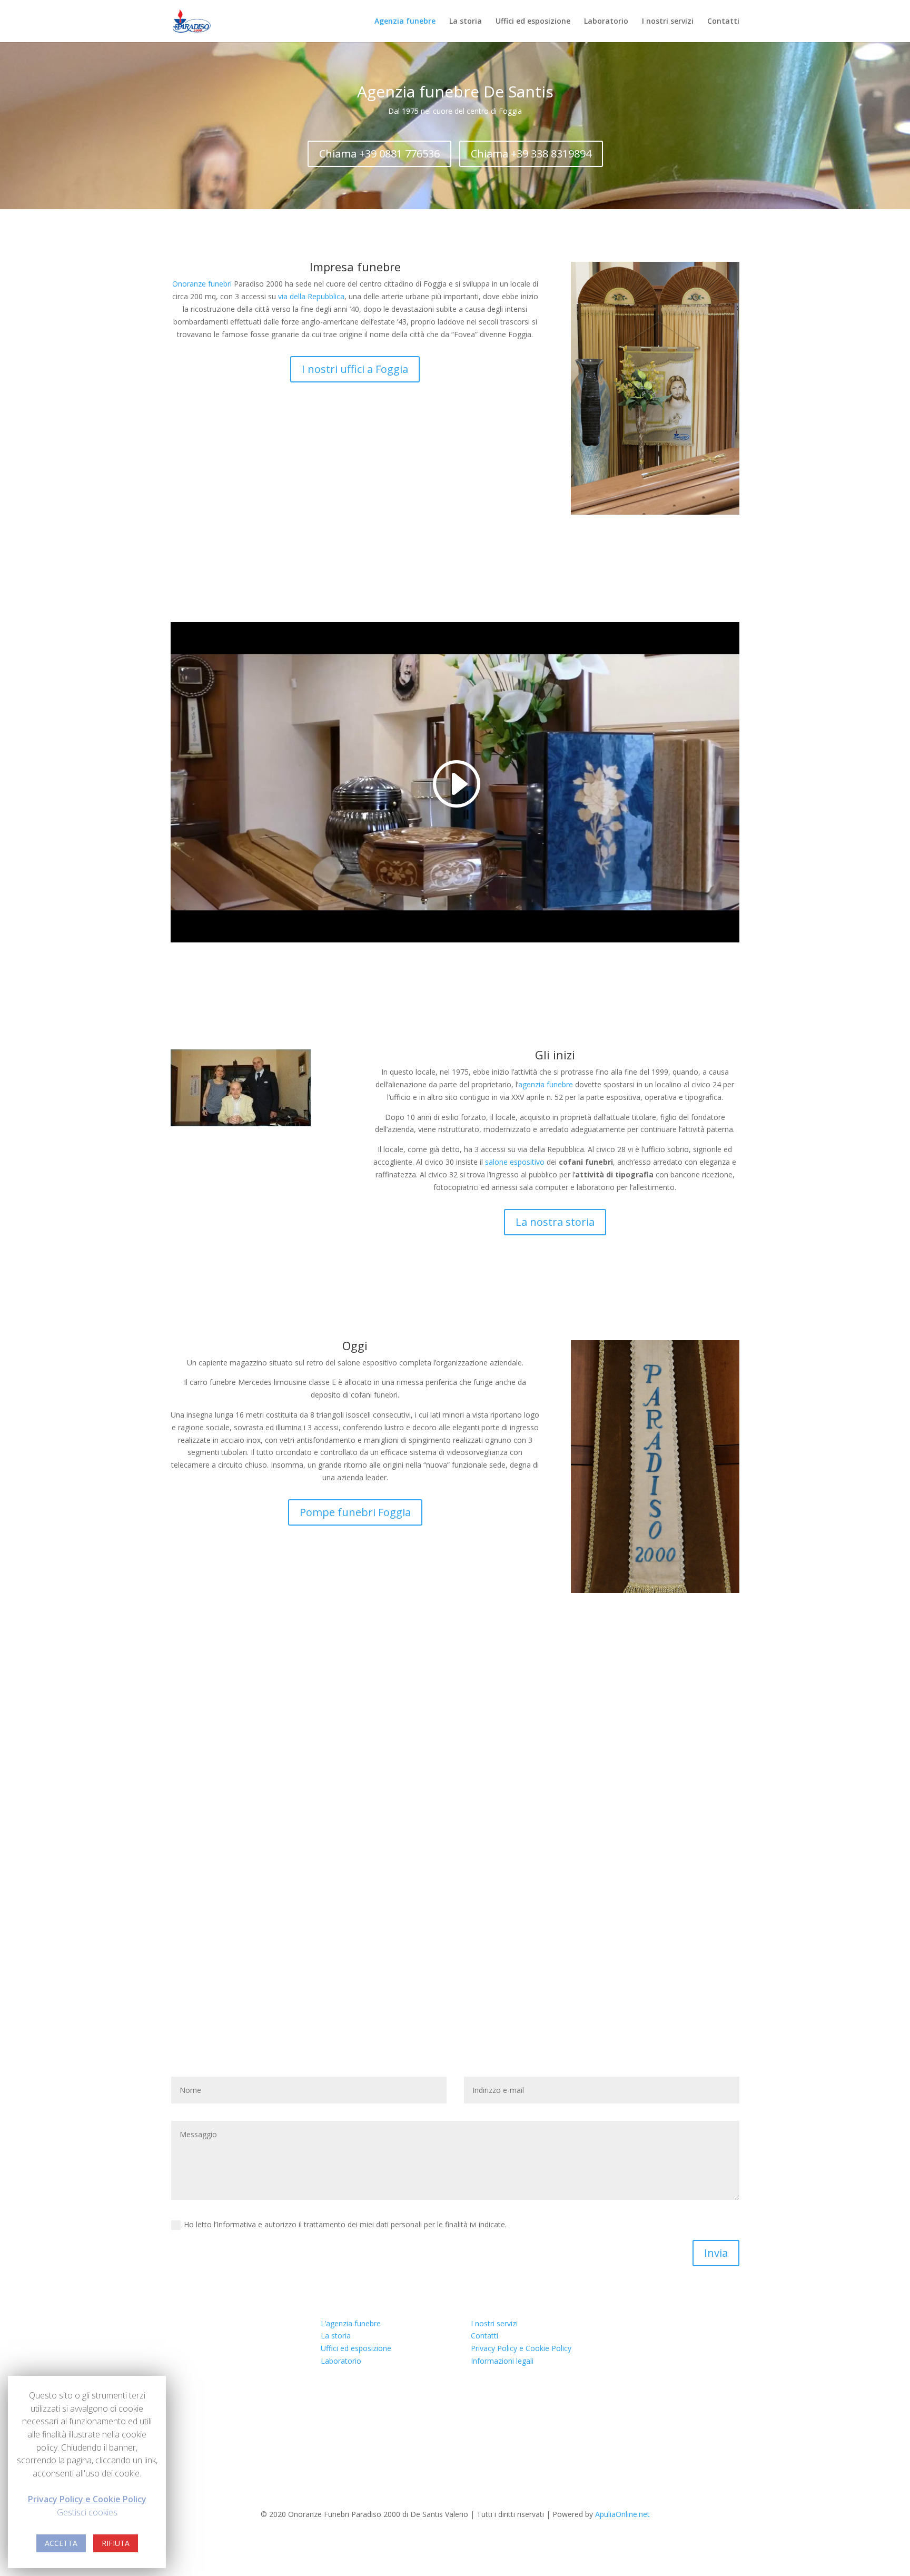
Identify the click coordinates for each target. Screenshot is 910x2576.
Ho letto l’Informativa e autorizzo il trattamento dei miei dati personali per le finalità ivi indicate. (345, 2224)
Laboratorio (606, 22)
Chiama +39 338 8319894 (531, 154)
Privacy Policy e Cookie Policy (521, 2348)
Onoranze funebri (202, 284)
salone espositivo (515, 1162)
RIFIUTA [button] (116, 2543)
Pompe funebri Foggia (355, 1512)
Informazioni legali (502, 2361)
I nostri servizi (668, 22)
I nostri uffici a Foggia (355, 369)
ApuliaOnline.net (622, 2514)
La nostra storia (555, 1222)
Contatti (723, 22)
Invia (716, 2253)
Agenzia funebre (405, 22)
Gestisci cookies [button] (87, 2512)
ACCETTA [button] (61, 2543)
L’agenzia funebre (351, 2323)
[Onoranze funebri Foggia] (192, 20)
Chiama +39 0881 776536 (379, 154)
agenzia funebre (546, 1084)
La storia (466, 22)
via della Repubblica (311, 296)
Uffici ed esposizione (533, 22)
